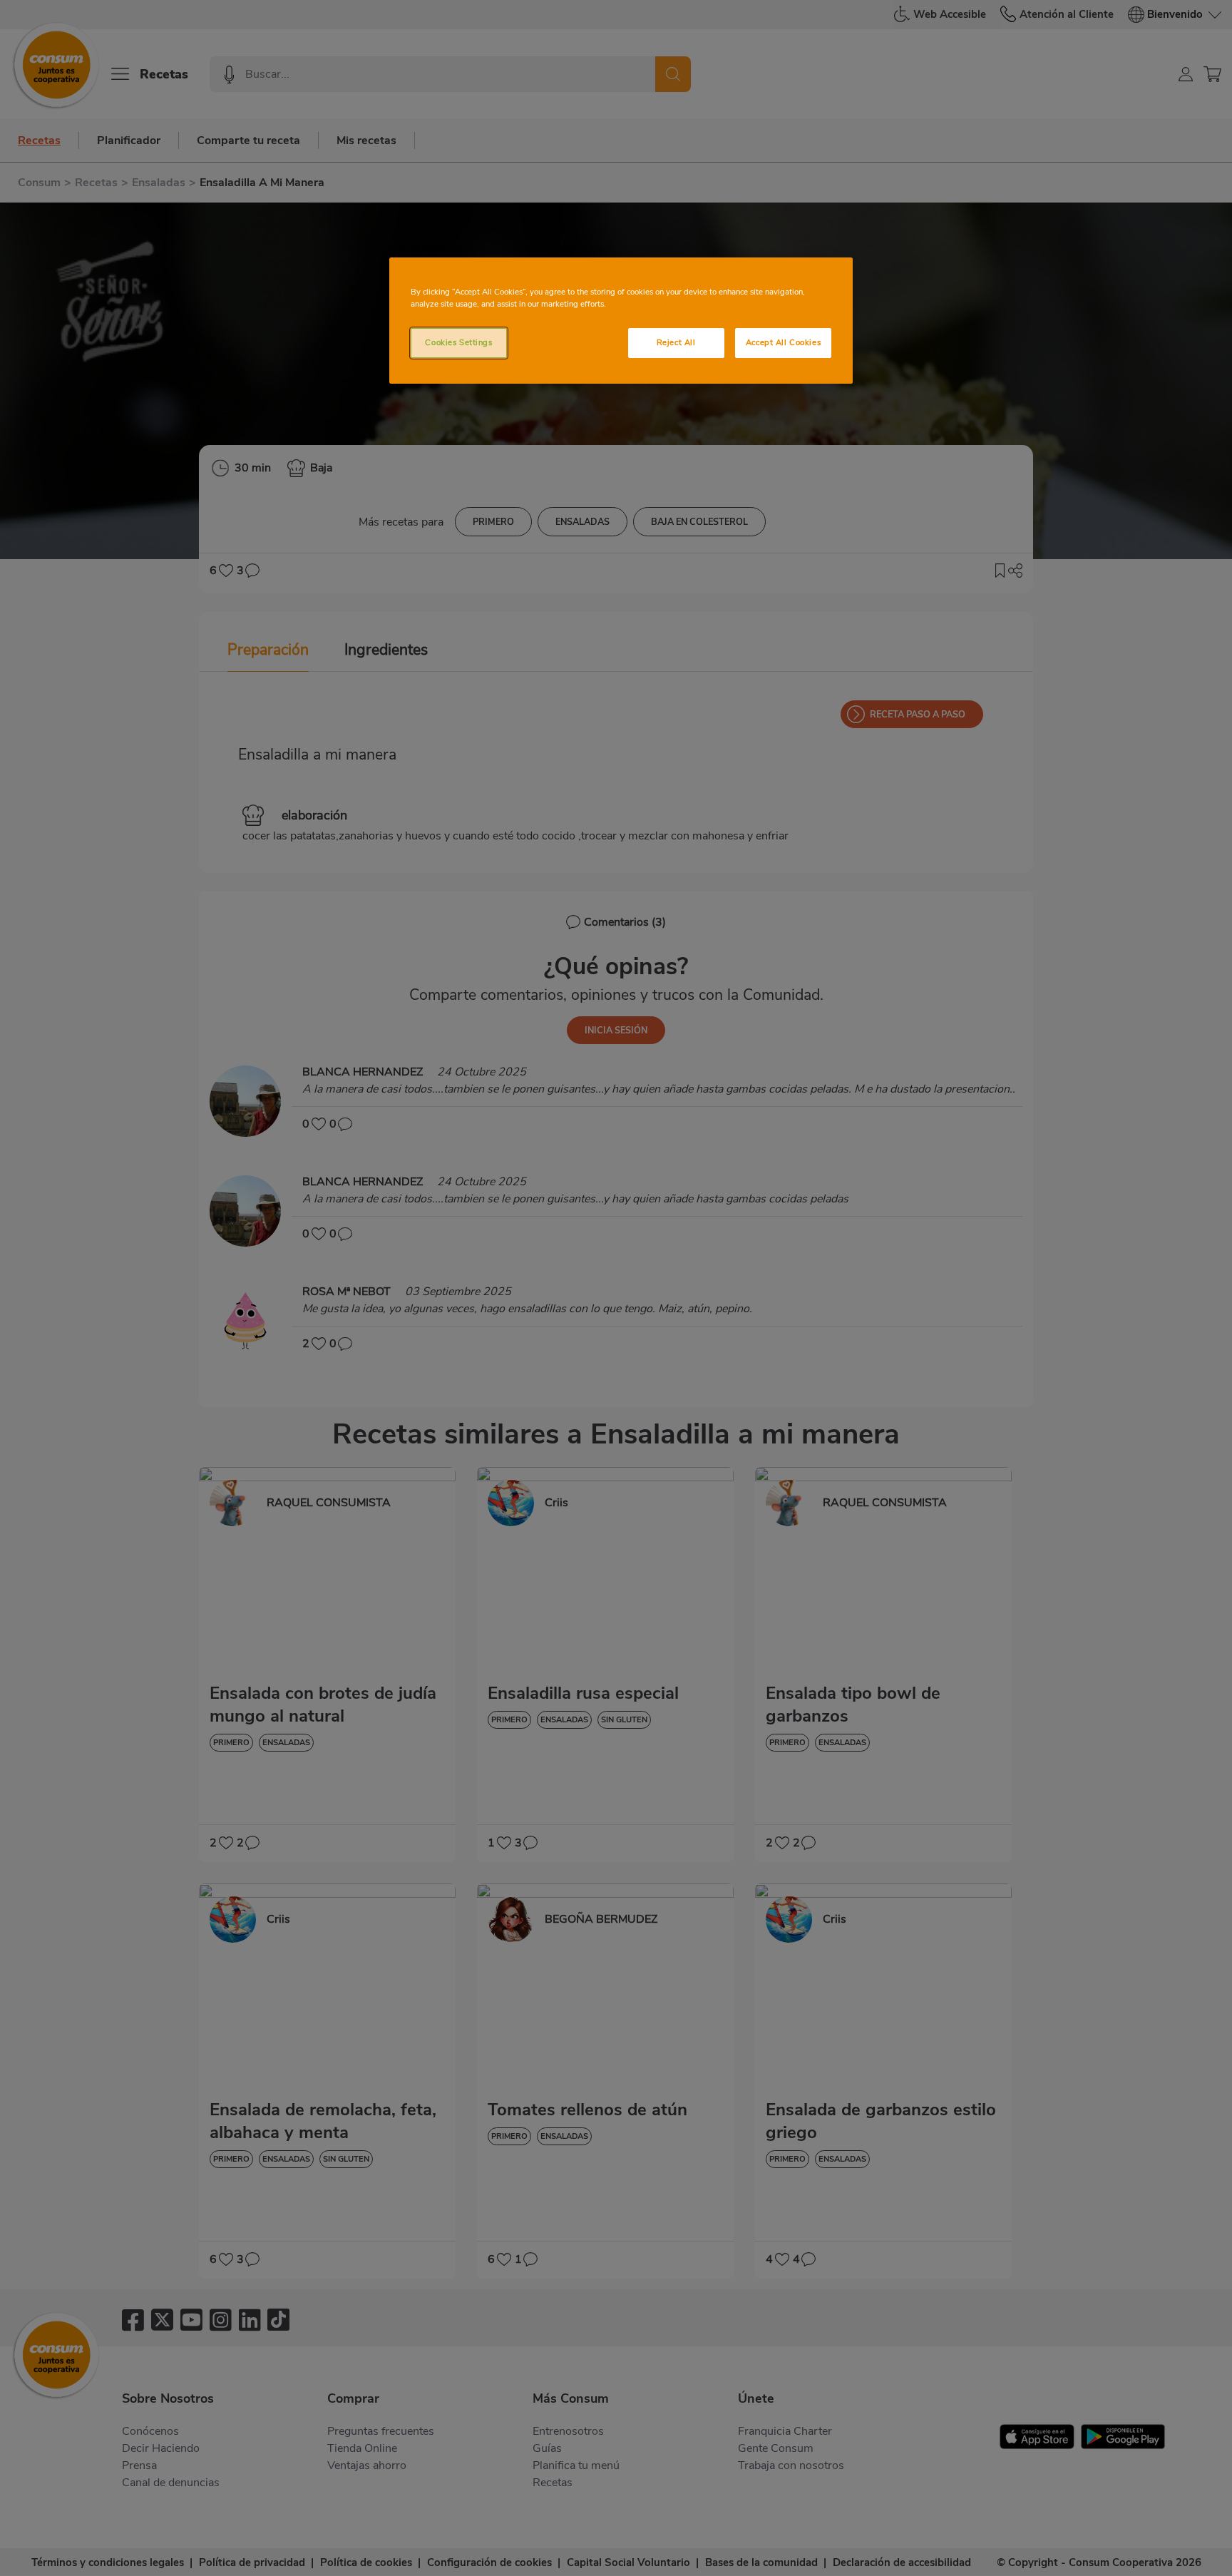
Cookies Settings (458, 342)
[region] (621, 321)
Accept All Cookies (783, 342)
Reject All (676, 342)
